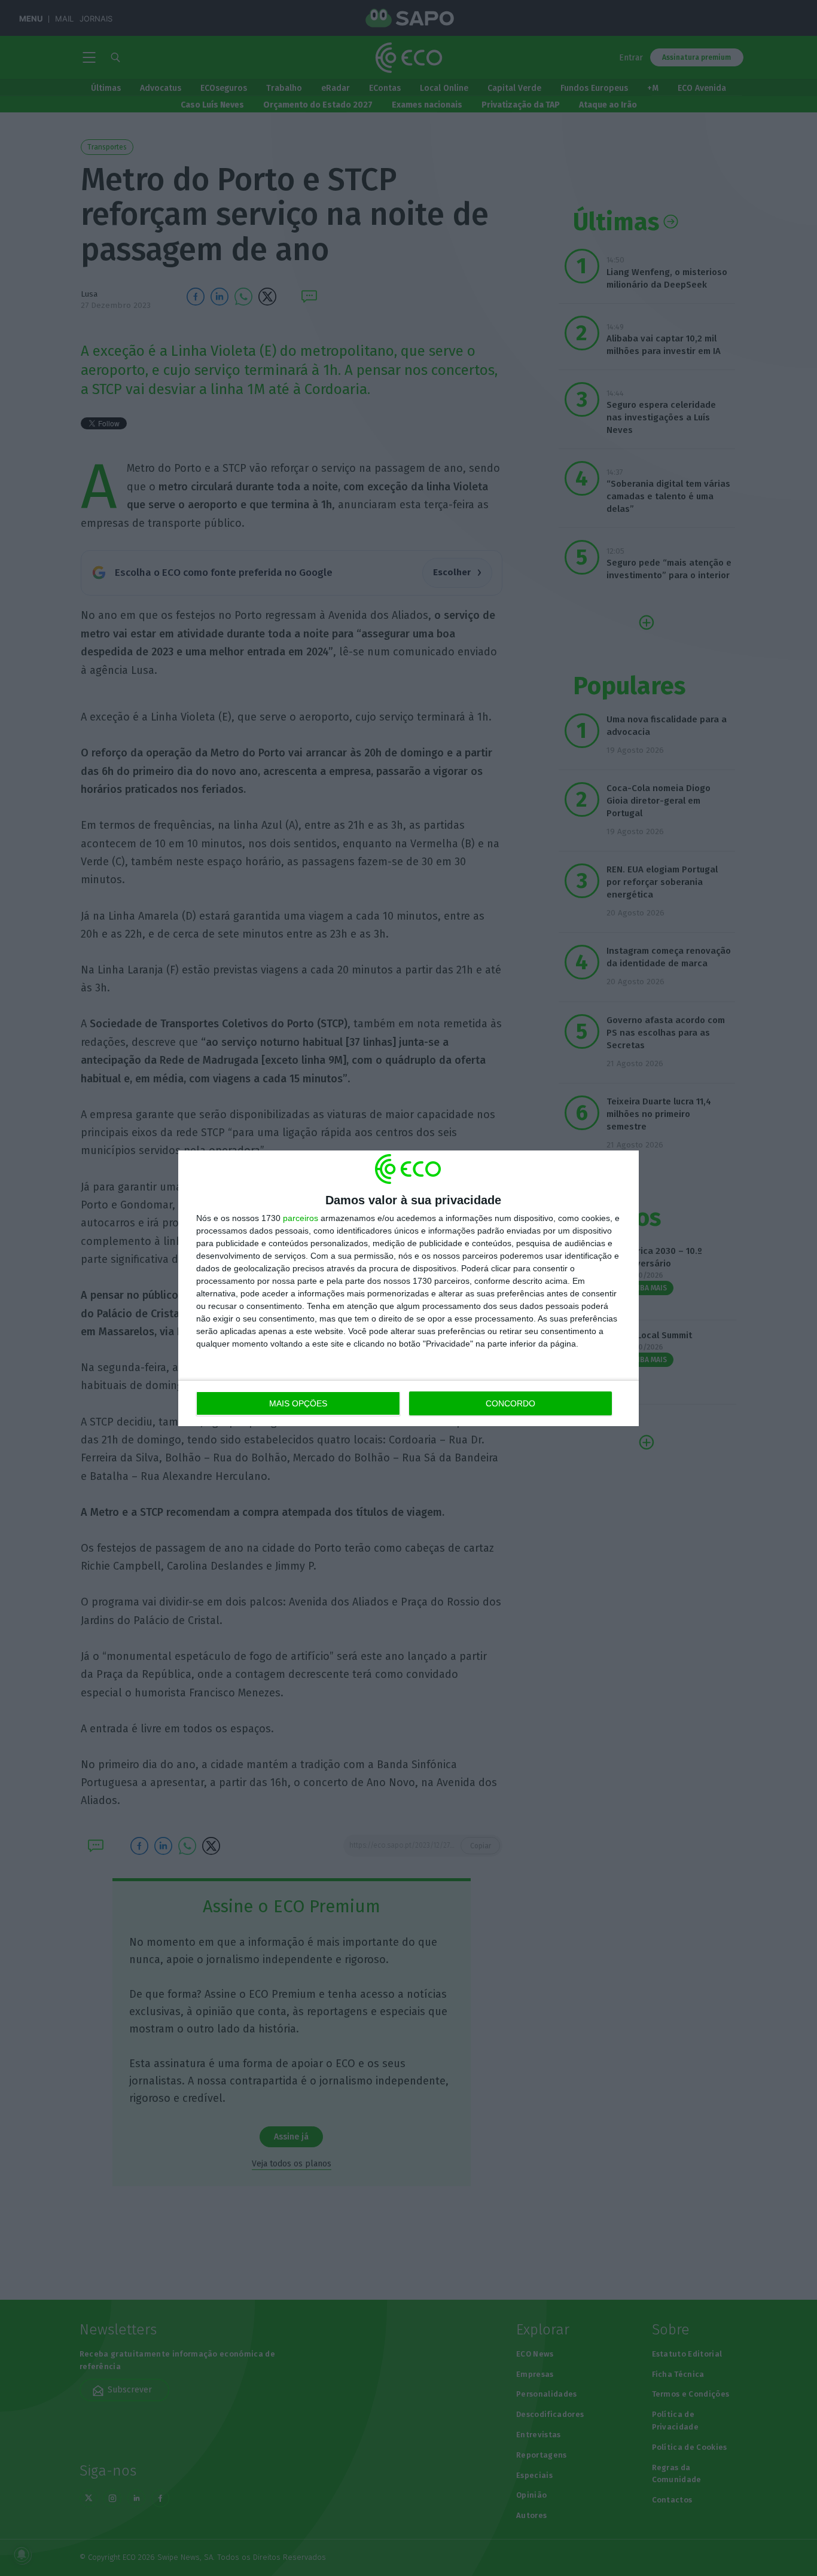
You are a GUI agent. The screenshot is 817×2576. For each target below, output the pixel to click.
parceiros (301, 1218)
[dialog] (408, 1288)
